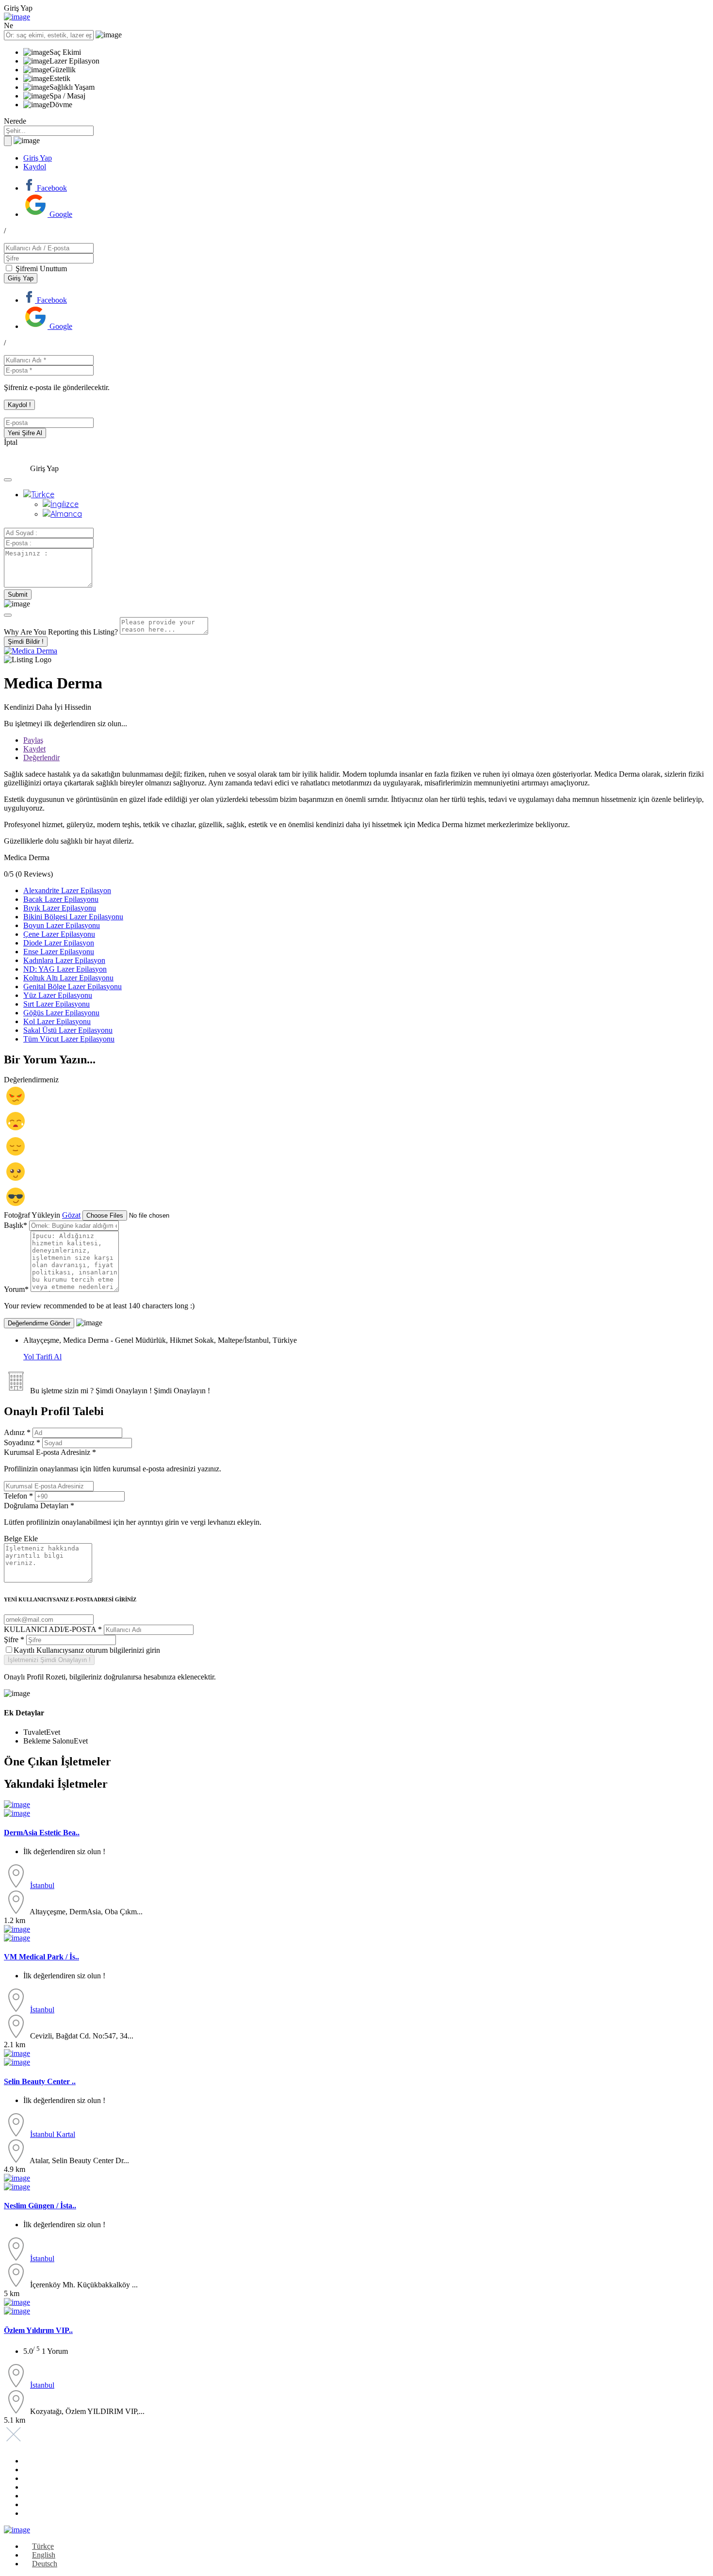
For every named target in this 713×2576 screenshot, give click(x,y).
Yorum (16, 1289)
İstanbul (42, 1885)
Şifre (14, 1639)
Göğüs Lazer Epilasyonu (61, 1013)
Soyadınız (22, 1443)
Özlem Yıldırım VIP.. (38, 2330)
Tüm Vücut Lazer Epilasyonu (69, 1039)
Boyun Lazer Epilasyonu (62, 925)
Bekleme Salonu (49, 1741)
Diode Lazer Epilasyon (59, 943)
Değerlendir (41, 758)
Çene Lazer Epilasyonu (59, 934)
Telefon (18, 1496)
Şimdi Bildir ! (26, 642)
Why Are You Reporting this (61, 632)
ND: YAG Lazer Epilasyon (65, 969)
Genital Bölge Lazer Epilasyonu (73, 986)
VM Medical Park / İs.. (41, 1957)
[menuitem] (39, 494)
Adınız (17, 1432)
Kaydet (34, 749)
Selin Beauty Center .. (40, 2081)
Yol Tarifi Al (42, 1357)
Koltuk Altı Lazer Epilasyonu (68, 978)
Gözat (71, 1215)
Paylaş (33, 740)
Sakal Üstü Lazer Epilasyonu (68, 1030)
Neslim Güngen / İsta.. (40, 2206)
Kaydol (35, 167)
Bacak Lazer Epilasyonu (61, 899)
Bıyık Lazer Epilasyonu (60, 908)
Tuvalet (35, 1732)
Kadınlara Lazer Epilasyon (64, 960)
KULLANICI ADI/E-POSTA (53, 1629)
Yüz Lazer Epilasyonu (58, 995)
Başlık (16, 1225)
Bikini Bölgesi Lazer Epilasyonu (73, 917)
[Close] (8, 615)
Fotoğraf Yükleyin (32, 1215)
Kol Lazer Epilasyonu (57, 1021)
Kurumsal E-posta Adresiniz (113, 1460)
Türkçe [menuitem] (43, 2546)
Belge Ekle (21, 1539)
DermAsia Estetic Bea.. (42, 1833)
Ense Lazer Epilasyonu (59, 952)
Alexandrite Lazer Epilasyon (67, 890)
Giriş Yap (38, 158)
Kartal (66, 2134)
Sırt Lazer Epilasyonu (57, 1004)
